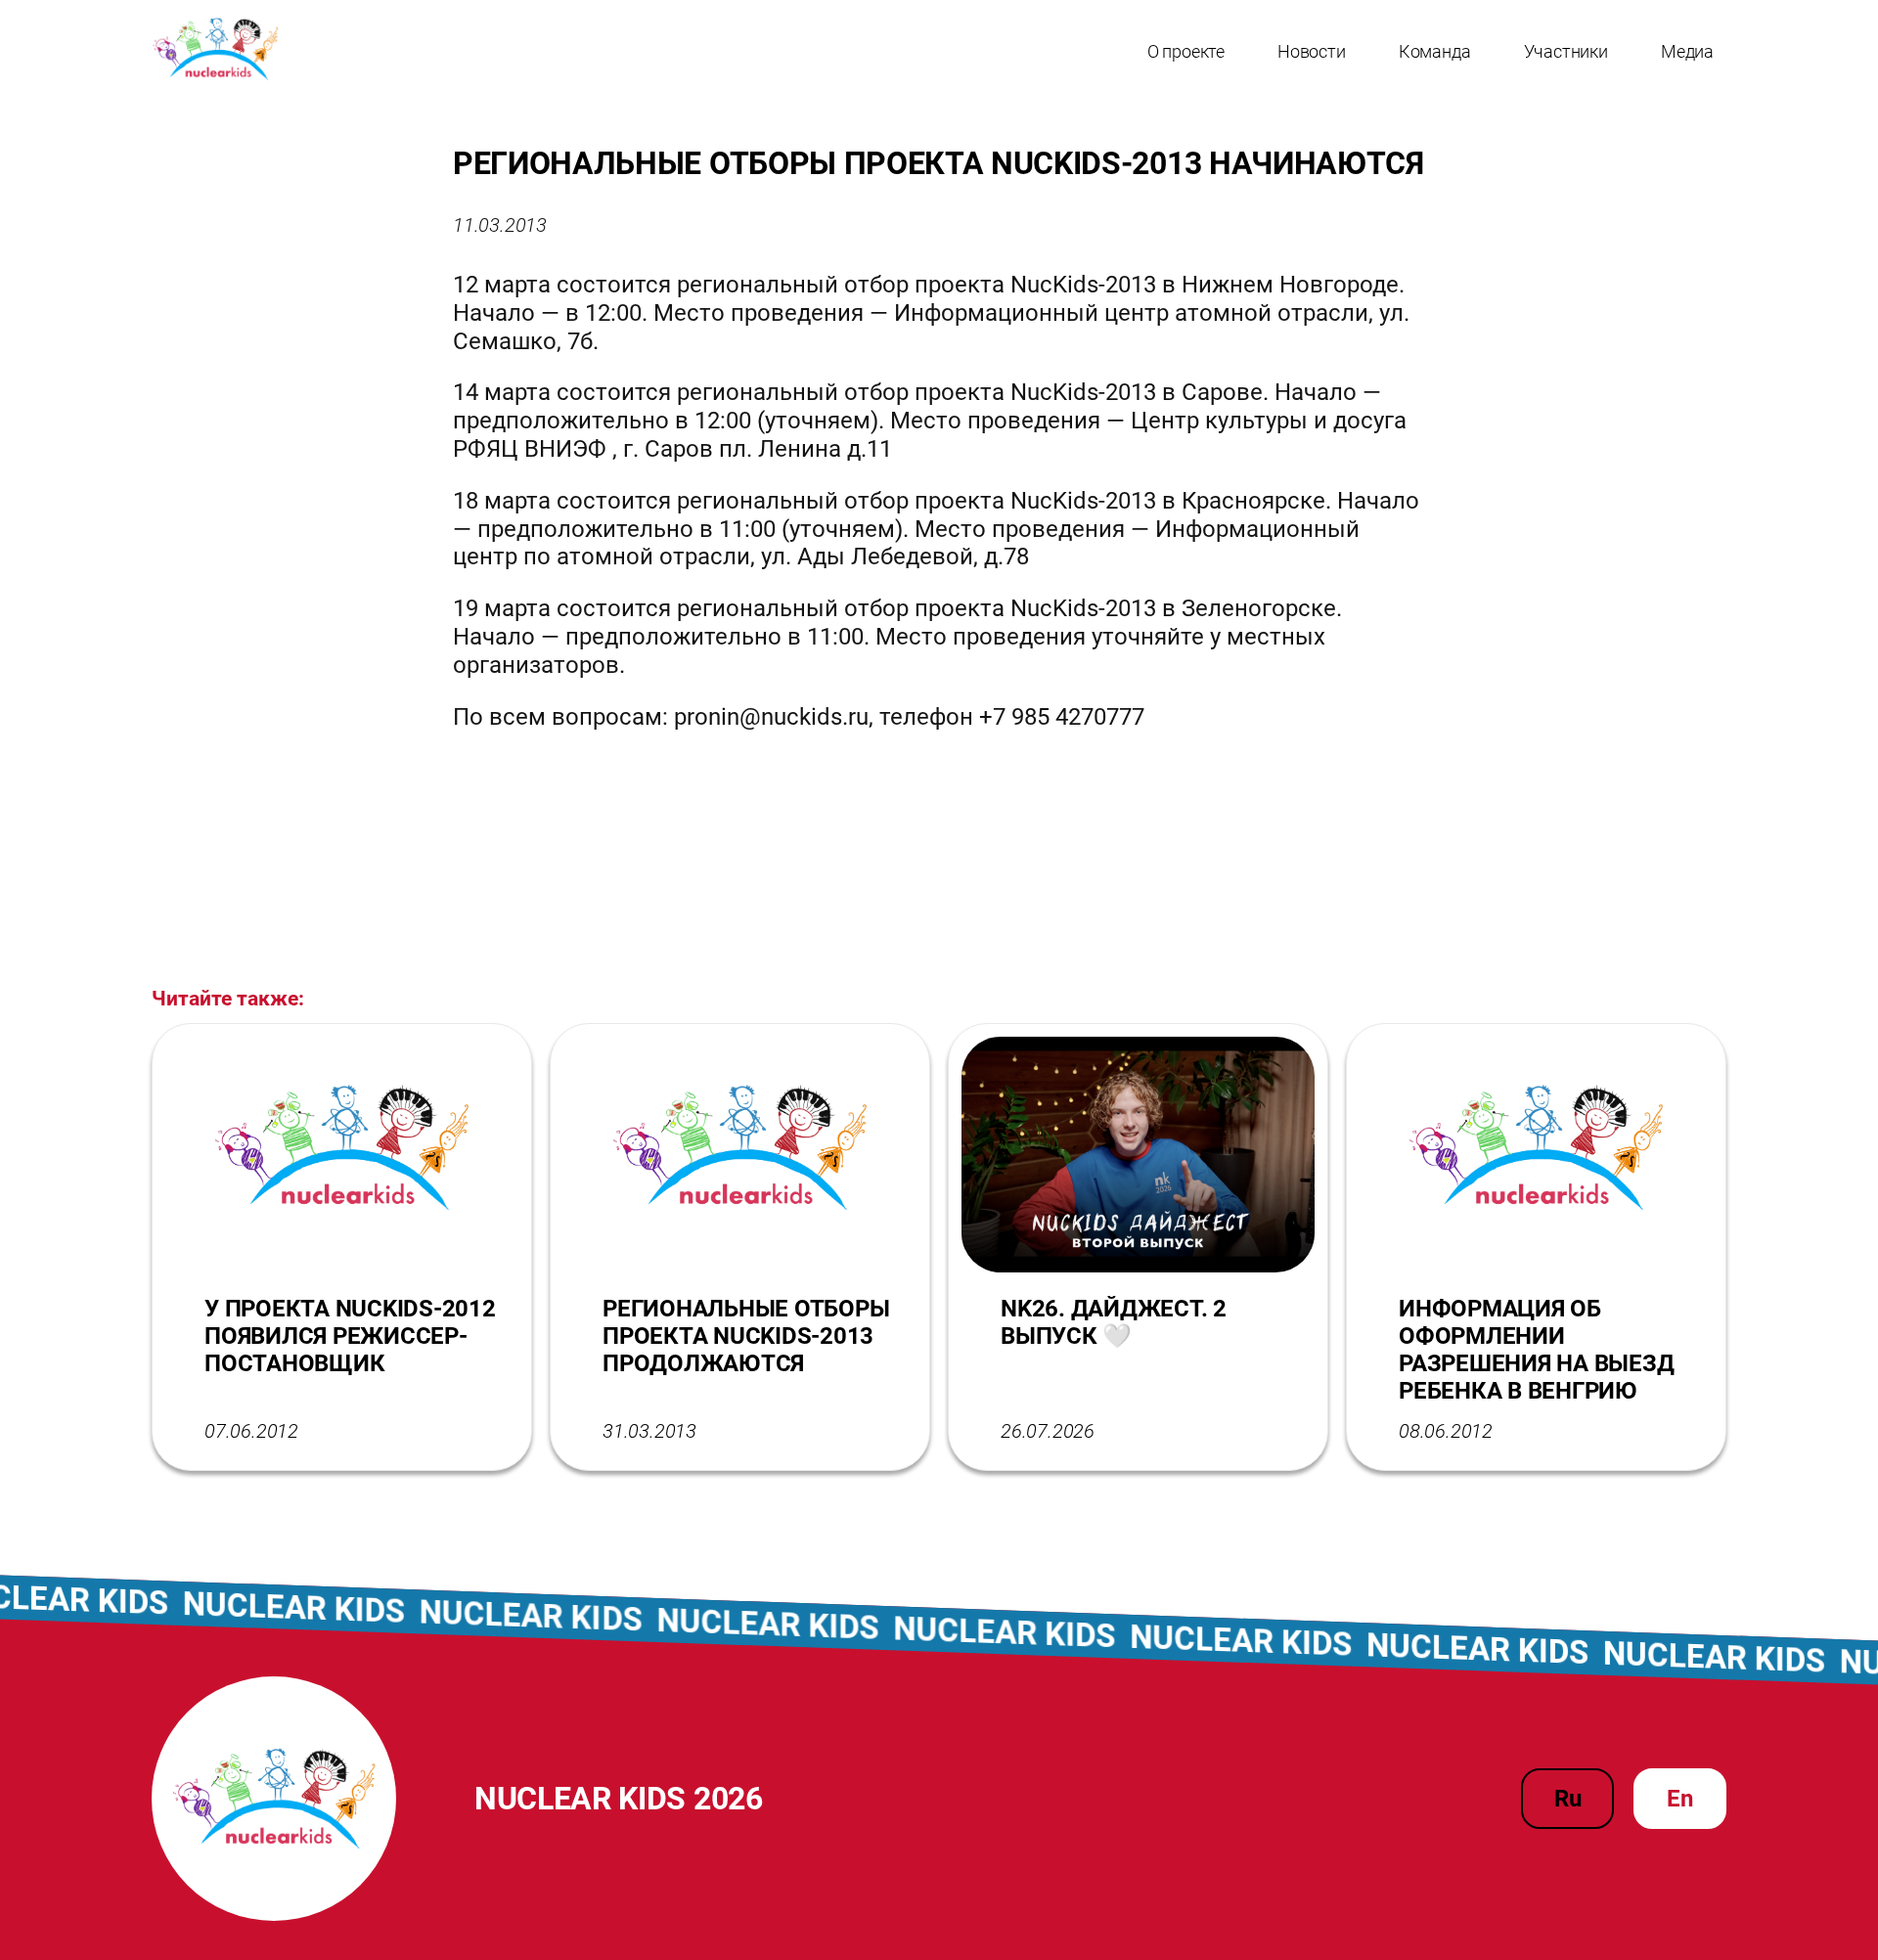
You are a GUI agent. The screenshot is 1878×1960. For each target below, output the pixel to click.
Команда (1435, 51)
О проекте (1186, 51)
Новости (1312, 51)
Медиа (1687, 51)
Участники (1566, 51)
